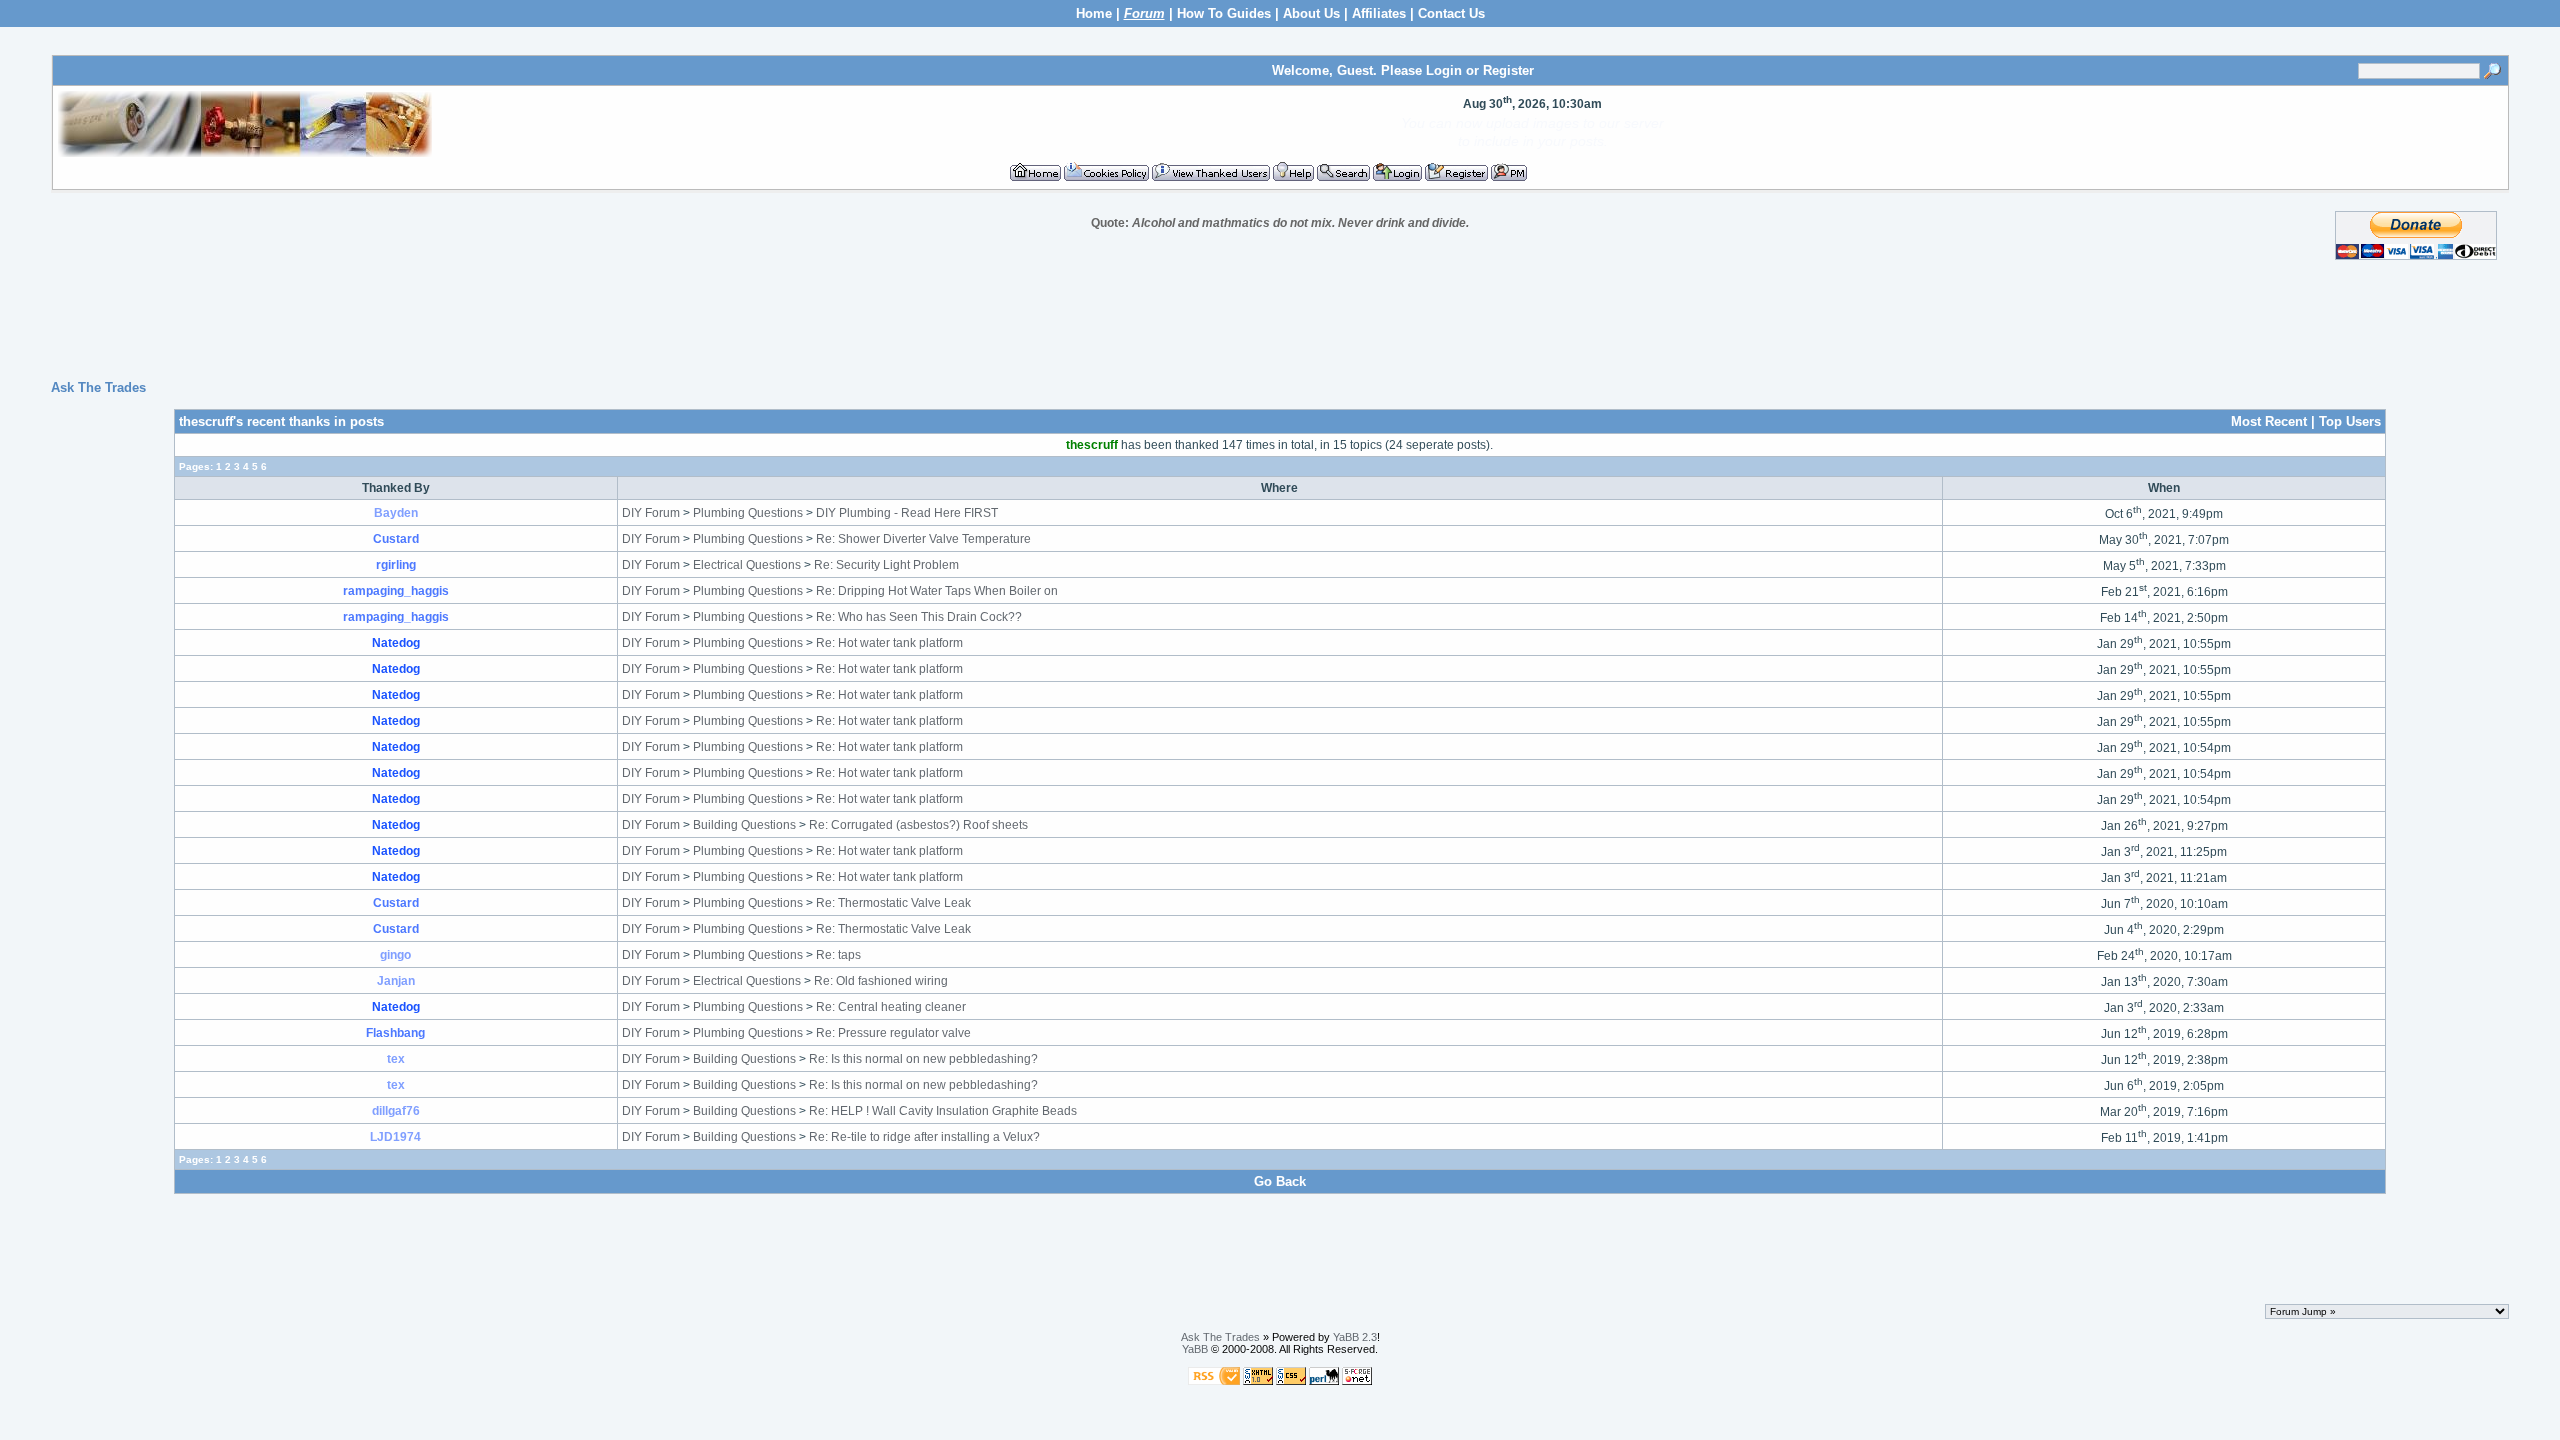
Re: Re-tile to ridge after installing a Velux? (924, 1137)
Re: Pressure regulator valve (893, 1033)
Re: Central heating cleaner (891, 1007)
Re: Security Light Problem (886, 565)
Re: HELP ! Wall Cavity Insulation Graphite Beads (943, 1111)
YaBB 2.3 (1355, 1337)
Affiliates (1379, 13)
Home (1094, 13)
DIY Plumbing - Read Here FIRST (907, 513)
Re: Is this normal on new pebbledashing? (923, 1059)
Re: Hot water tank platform (889, 643)
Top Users (2350, 421)
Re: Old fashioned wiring (881, 981)
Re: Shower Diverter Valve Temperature (923, 539)
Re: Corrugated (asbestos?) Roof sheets (918, 825)
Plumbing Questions (748, 513)
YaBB (1195, 1349)
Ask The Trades (98, 387)
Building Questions (744, 825)
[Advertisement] (1280, 321)
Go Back (1280, 1181)
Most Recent (2269, 421)
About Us (1311, 13)
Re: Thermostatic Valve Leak (893, 903)
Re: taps (838, 955)
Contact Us (1451, 13)
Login (1444, 70)
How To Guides (1224, 13)
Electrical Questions (747, 565)
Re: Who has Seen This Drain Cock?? (919, 617)
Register (1508, 70)
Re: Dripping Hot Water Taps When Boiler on (937, 591)
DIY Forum (651, 513)
